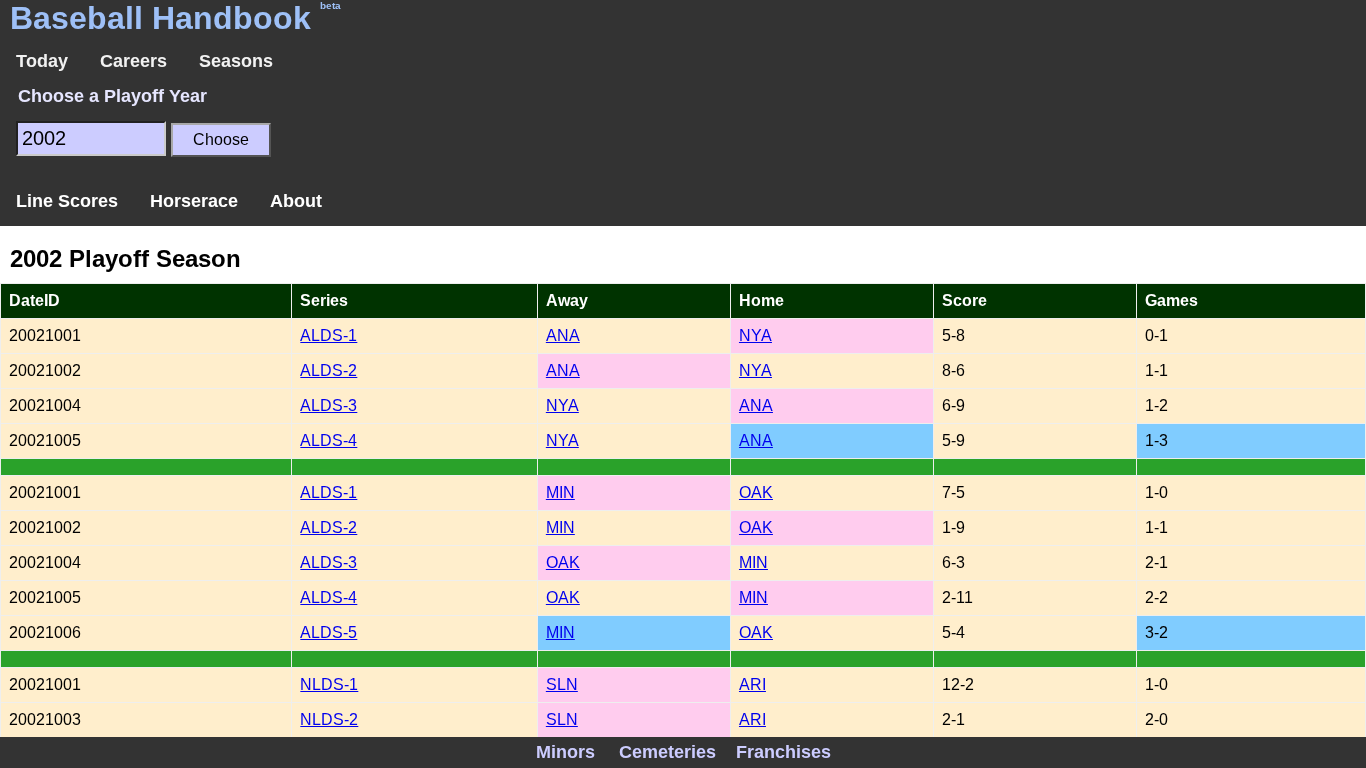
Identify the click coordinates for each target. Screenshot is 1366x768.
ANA (563, 335)
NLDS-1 (329, 684)
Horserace (194, 201)
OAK (756, 492)
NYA (755, 335)
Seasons (236, 61)
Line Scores (67, 201)
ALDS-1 (328, 335)
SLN (562, 684)
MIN (560, 492)
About (296, 201)
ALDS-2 (328, 370)
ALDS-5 (328, 632)
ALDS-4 (328, 440)
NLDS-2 (329, 719)
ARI (752, 684)
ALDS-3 (328, 405)
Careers (133, 61)
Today (42, 61)
